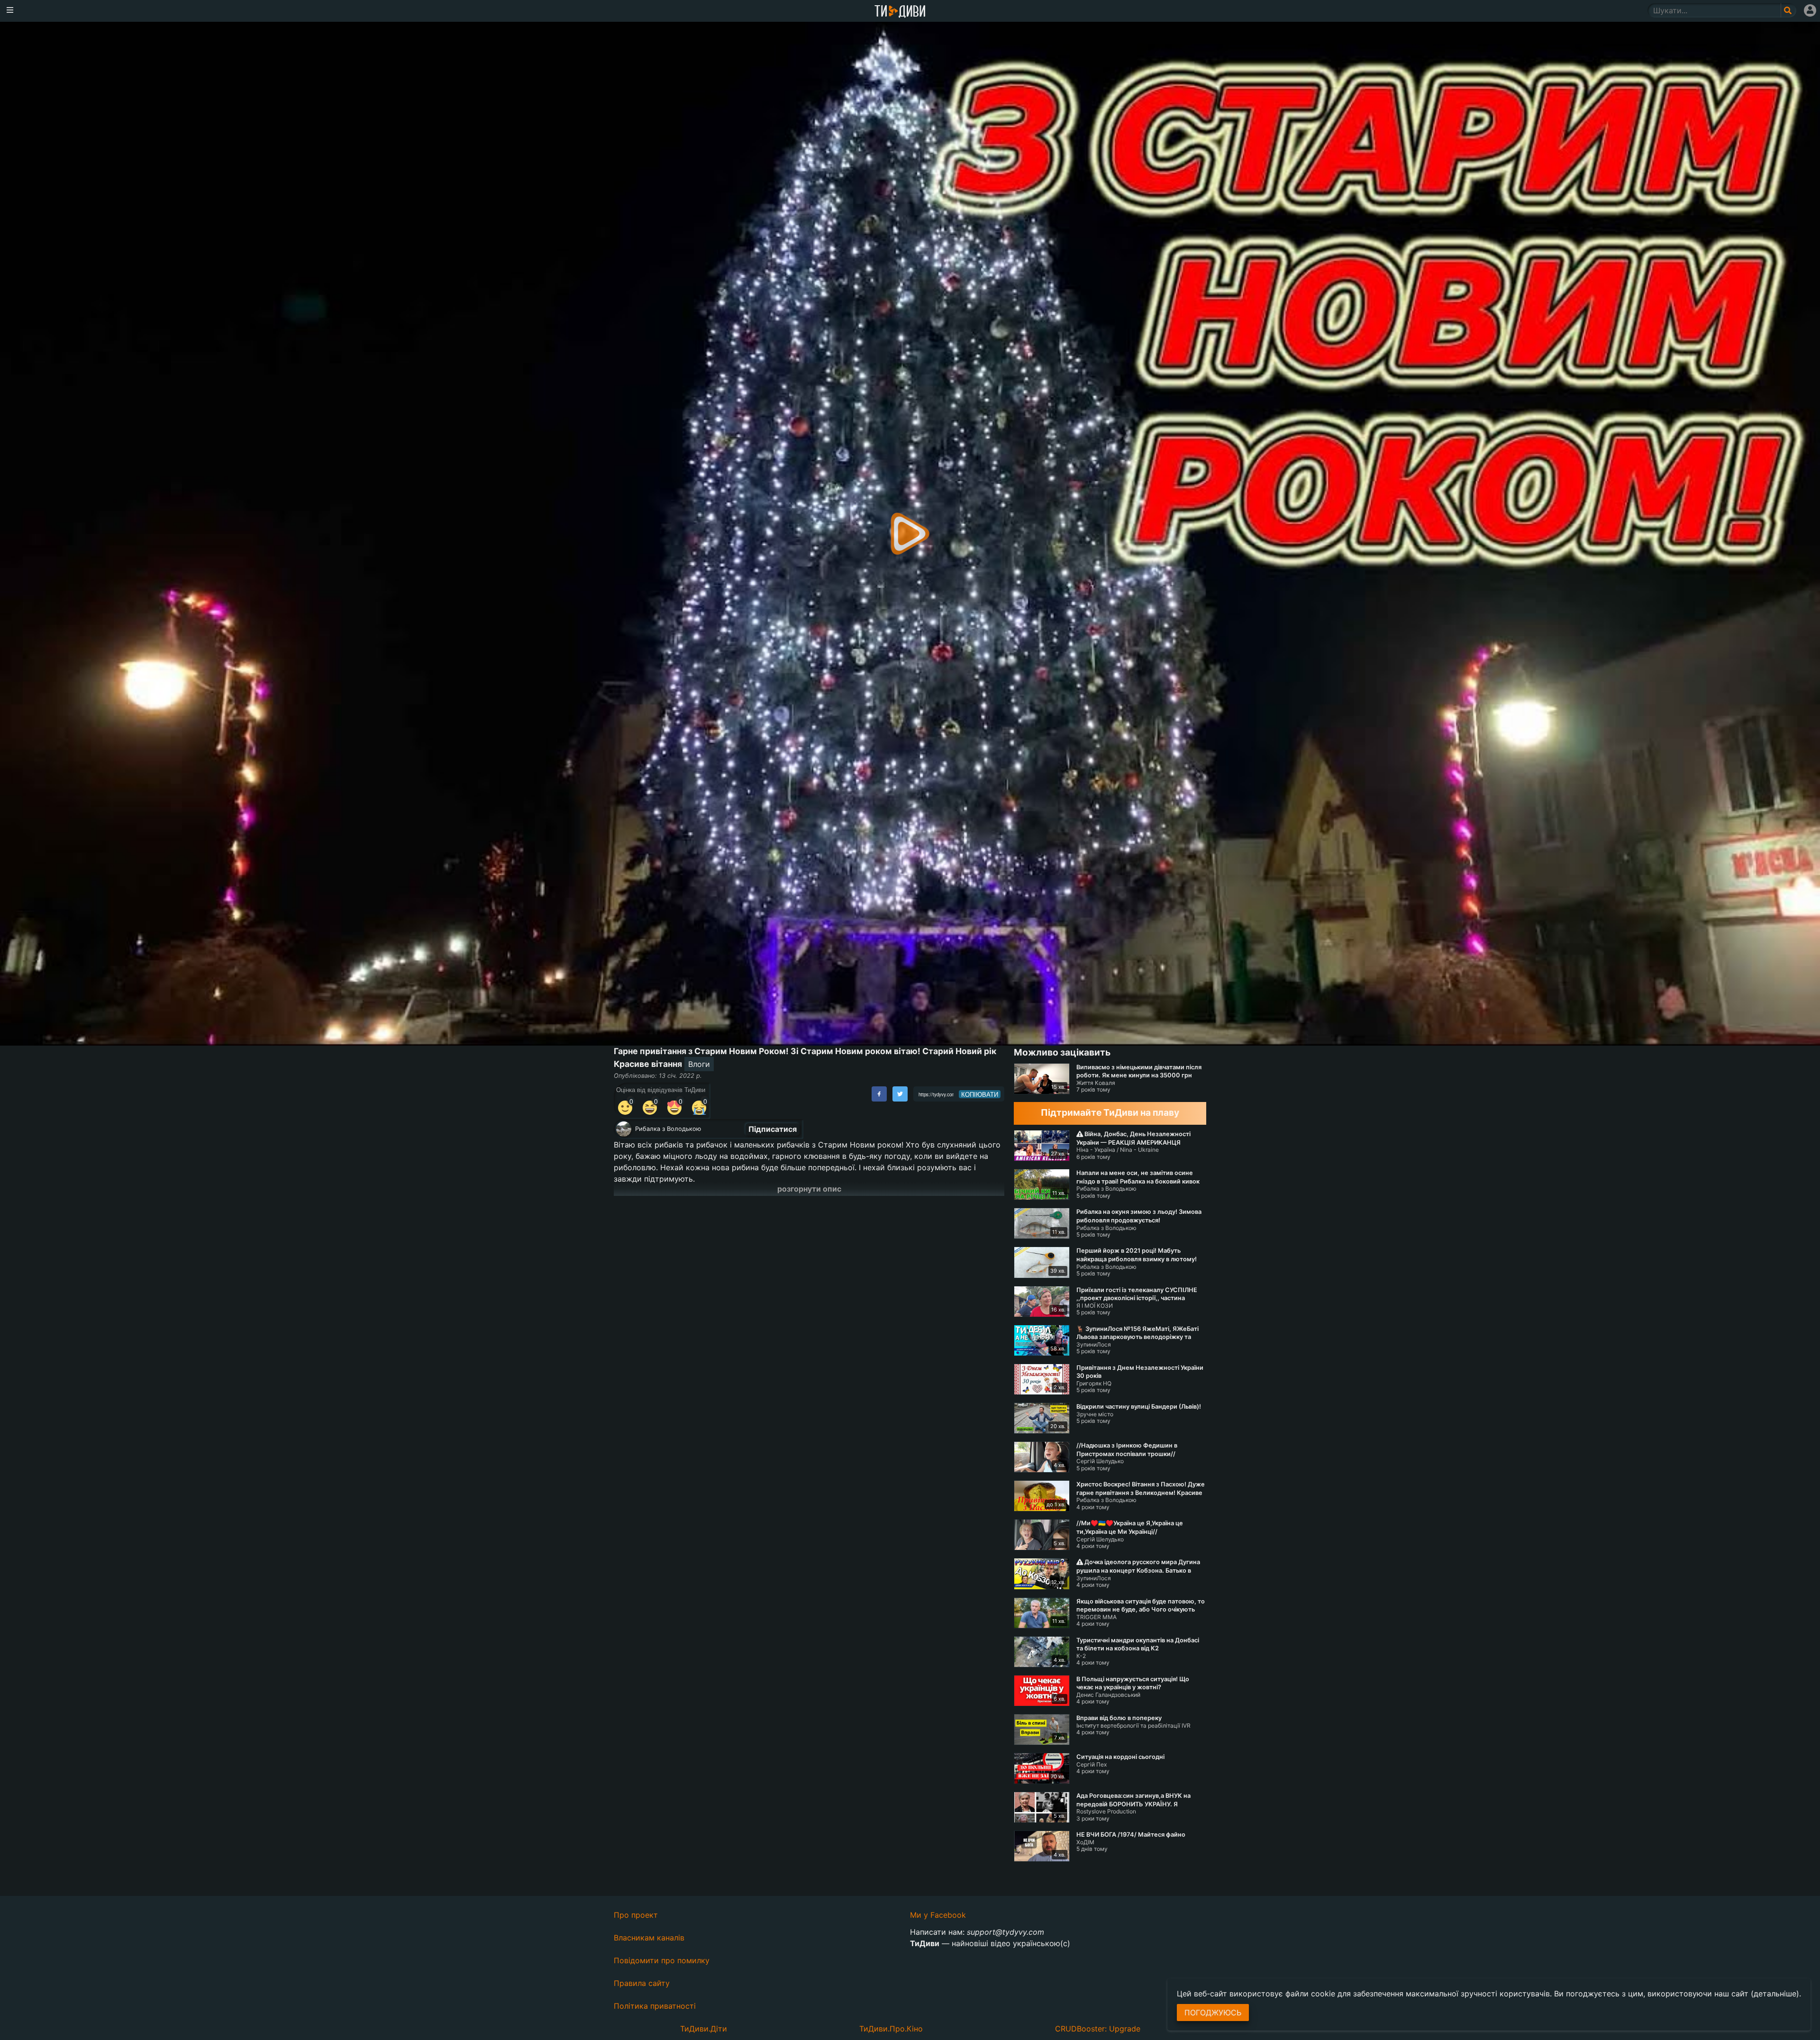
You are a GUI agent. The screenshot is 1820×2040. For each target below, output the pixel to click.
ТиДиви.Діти (704, 2029)
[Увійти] (1810, 10)
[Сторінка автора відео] (624, 1129)
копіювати (980, 1094)
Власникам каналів (649, 1938)
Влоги (699, 1064)
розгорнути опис (809, 1189)
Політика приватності (655, 2006)
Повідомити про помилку (662, 1960)
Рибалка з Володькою (668, 1129)
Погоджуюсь (1213, 2013)
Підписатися (773, 1129)
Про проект (636, 1915)
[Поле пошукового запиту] (1788, 10)
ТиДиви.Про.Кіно (891, 2029)
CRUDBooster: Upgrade (1098, 2029)
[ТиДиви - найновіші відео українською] (900, 12)
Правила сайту (642, 1983)
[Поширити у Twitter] (900, 1094)
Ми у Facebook (938, 1915)
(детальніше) (1775, 1994)
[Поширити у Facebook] (879, 1094)
